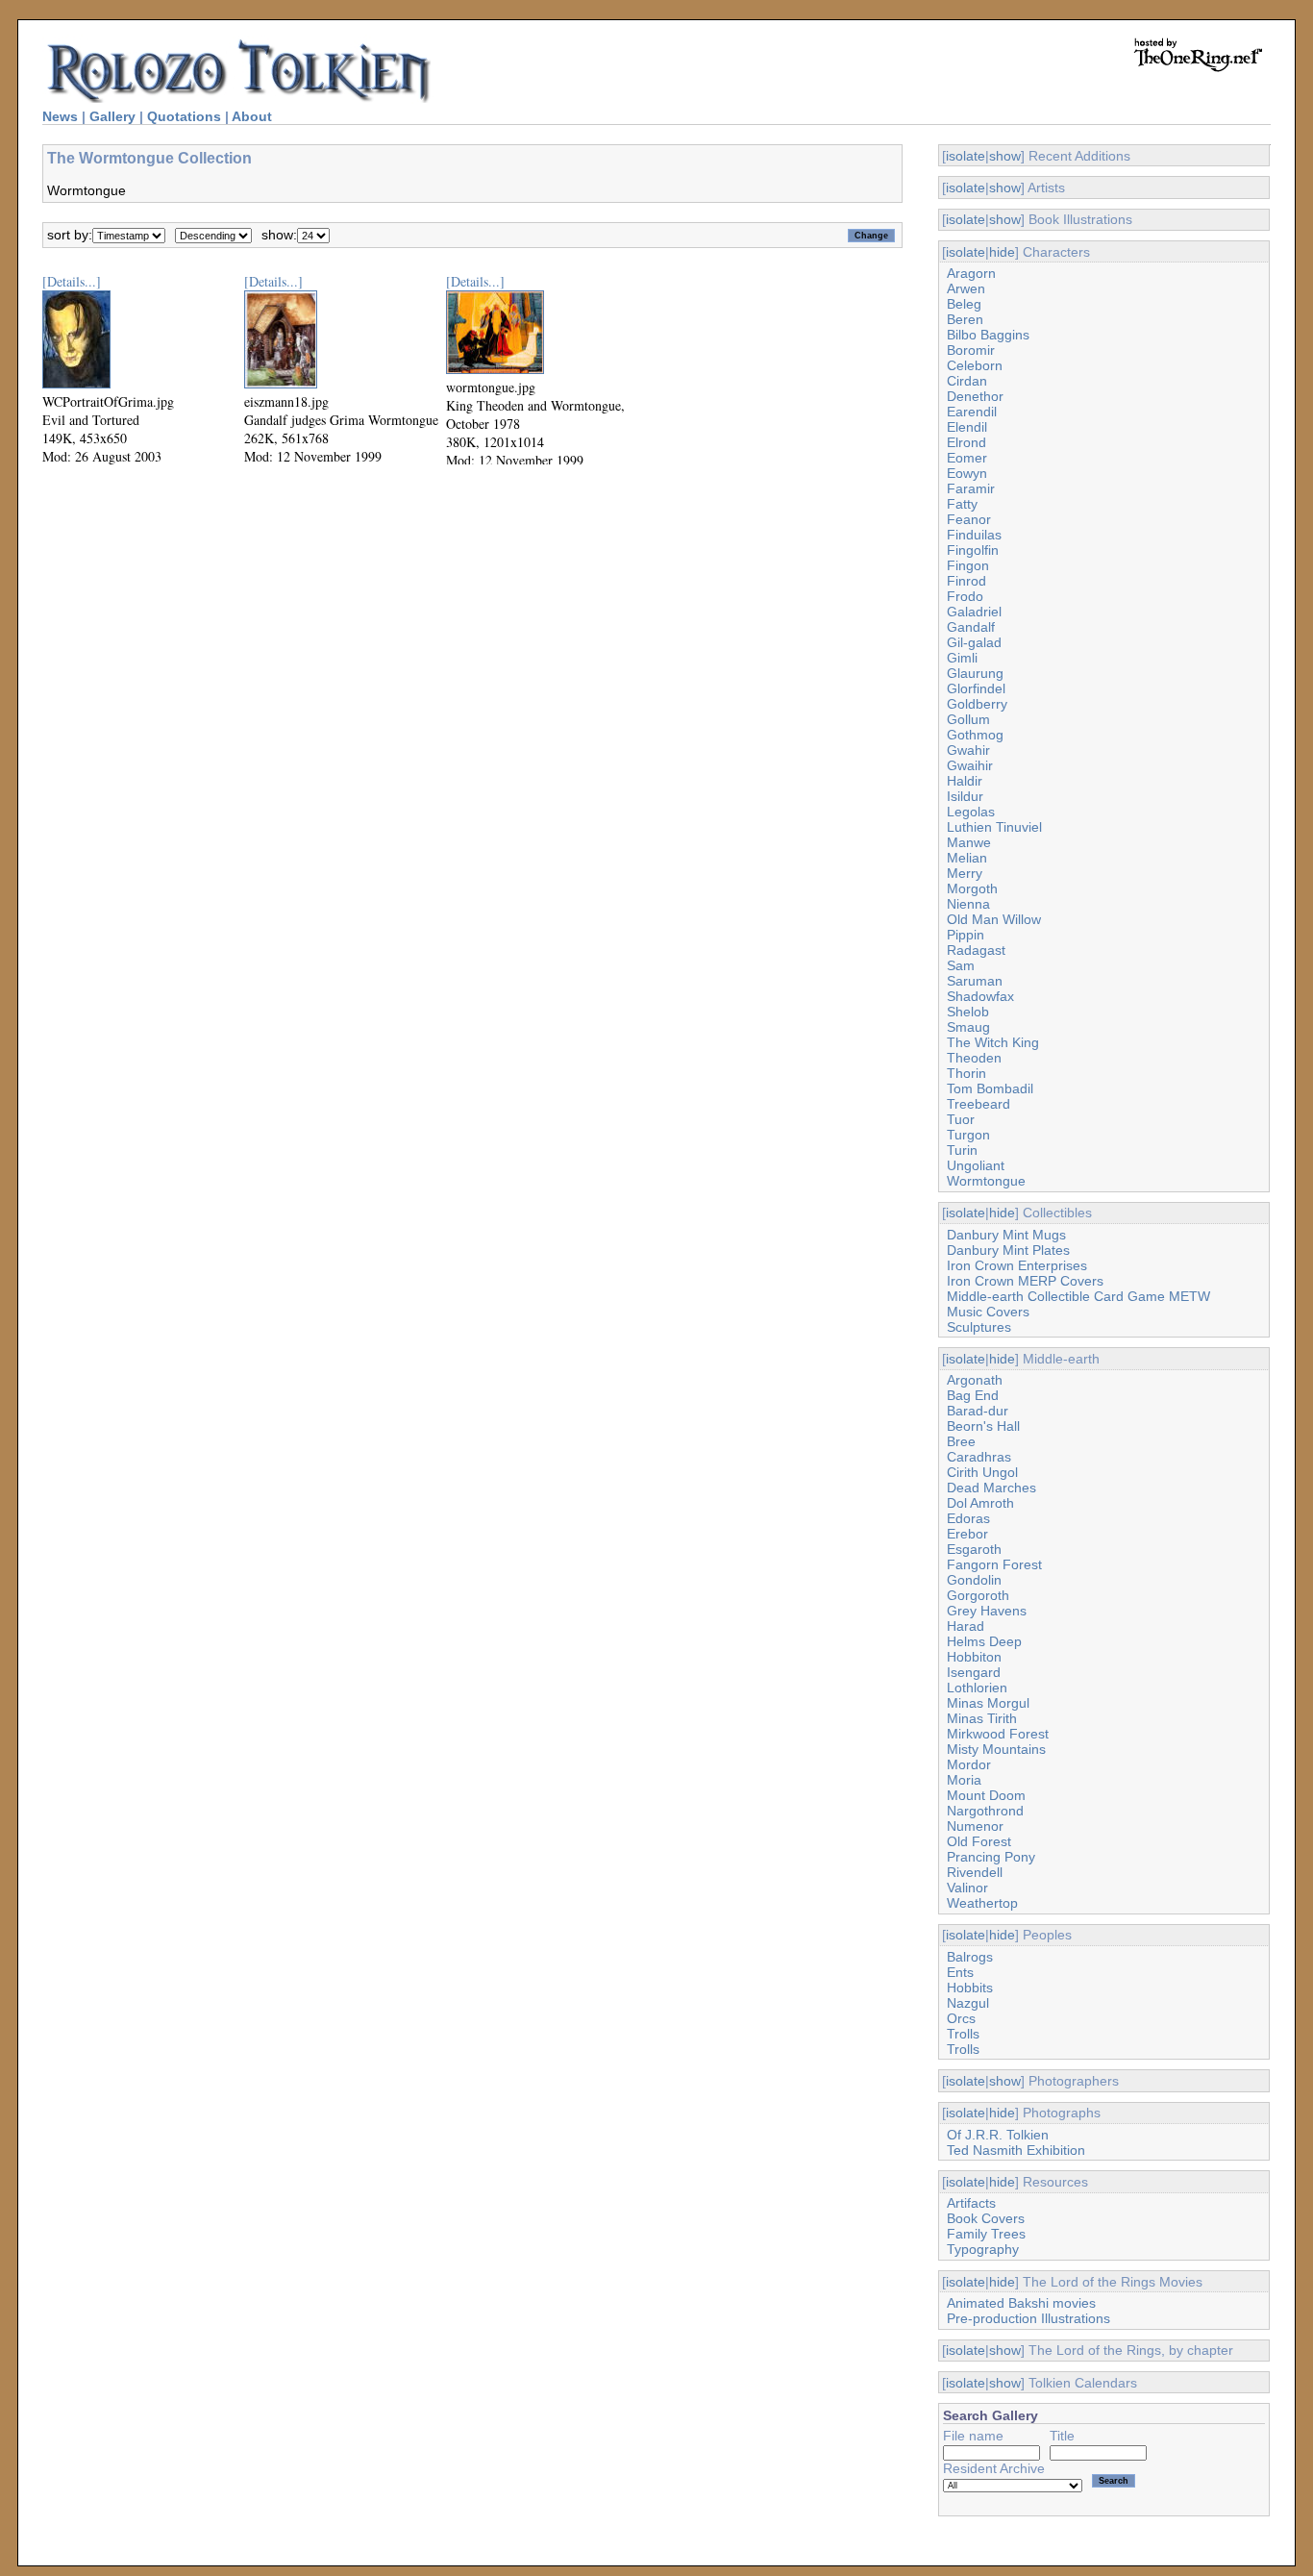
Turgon (968, 1135)
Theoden (974, 1058)
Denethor (975, 396)
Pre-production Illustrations (1028, 2318)
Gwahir (968, 750)
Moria (964, 1780)
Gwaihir (970, 765)
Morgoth (972, 888)
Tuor (961, 1119)
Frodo (965, 596)
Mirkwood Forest (998, 1734)
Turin (962, 1150)
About (252, 116)
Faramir (971, 488)
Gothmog (975, 735)
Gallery (112, 116)
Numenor (975, 1826)
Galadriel (974, 612)
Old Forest (979, 1841)
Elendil (967, 427)
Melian (967, 858)
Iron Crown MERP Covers (1025, 1281)
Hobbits (970, 1988)
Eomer (967, 458)
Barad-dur (978, 1411)
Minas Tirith (982, 1718)
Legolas (971, 812)
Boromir (971, 350)
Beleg (964, 304)
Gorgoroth (978, 1595)
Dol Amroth (980, 1503)
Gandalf (971, 627)
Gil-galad (974, 642)
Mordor (969, 1764)
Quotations (184, 116)
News (60, 116)
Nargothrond (985, 1811)
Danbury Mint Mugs (1006, 1235)
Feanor (969, 519)
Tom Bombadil (990, 1088)
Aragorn (971, 273)
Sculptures (979, 1327)
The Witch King (993, 1042)
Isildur (965, 796)
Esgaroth (974, 1549)
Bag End (973, 1395)
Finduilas (974, 535)
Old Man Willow (994, 919)
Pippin (966, 935)
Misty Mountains (996, 1749)
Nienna (968, 904)
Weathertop (982, 1903)
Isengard (974, 1672)
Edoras (968, 1518)
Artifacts (971, 2203)
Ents (960, 1972)
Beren (965, 319)
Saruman (975, 981)
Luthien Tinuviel (994, 827)
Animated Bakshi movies (1021, 2303)
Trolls (963, 2034)
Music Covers (988, 1312)
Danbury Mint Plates (1008, 1250)
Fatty (962, 504)
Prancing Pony (991, 1857)
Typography (983, 2249)
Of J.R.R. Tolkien (998, 2135)
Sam (961, 965)
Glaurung (975, 673)
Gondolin (974, 1580)
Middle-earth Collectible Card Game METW (1078, 1296)
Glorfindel (976, 688)
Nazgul (968, 2003)
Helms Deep (984, 1641)
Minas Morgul (988, 1703)
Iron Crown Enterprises (1017, 1265)
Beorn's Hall (983, 1426)
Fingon (968, 565)
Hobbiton (974, 1657)
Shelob (968, 1012)
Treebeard (979, 1104)
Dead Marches (991, 1488)
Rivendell (975, 1872)
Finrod (966, 581)
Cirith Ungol (982, 1472)
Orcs (961, 2018)
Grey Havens (987, 1611)
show (1005, 156)
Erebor (967, 1534)
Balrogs (970, 1957)
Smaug (968, 1027)
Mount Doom (986, 1795)
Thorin (966, 1073)
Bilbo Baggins (988, 335)
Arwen (966, 288)
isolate (966, 156)
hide (1002, 252)
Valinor (967, 1888)
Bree (961, 1441)
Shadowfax (980, 996)
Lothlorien (977, 1688)
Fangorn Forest (994, 1564)
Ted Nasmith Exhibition (1016, 2150)
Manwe (969, 842)
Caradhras (979, 1457)
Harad (966, 1626)
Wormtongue (986, 1181)
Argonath (975, 1380)
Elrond (966, 442)
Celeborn (975, 365)
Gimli (962, 658)
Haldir (965, 781)
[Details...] (72, 281)
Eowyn (967, 473)
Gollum (968, 719)
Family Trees (986, 2234)
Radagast (976, 950)
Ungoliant (976, 1165)
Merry (965, 873)
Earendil (972, 412)
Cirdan (967, 381)
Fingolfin (973, 550)
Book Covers (986, 2218)
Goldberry (977, 704)
